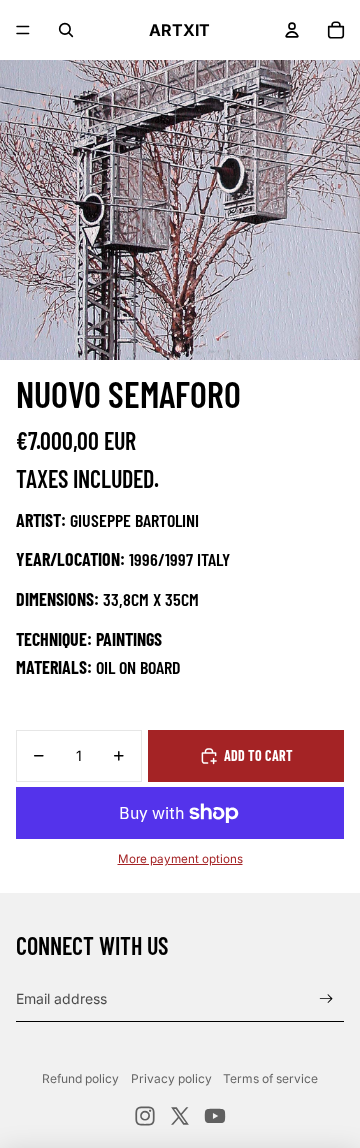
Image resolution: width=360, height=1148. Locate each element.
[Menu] (23, 30)
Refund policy (80, 1078)
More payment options (180, 859)
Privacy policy (171, 1078)
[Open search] (66, 30)
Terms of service (270, 1078)
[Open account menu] (292, 30)
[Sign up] (326, 998)
